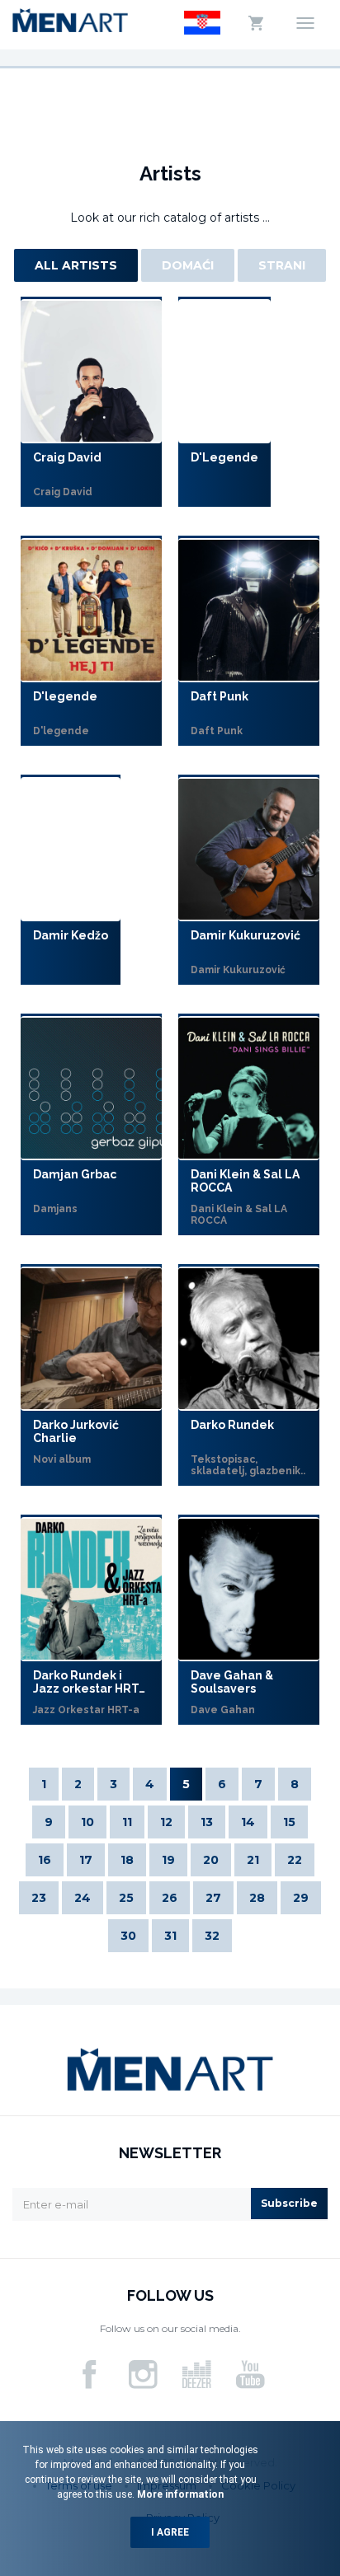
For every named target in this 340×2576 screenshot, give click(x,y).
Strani (282, 265)
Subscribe (289, 2203)
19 (168, 1860)
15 (289, 1822)
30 (128, 1936)
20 (211, 1860)
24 (83, 1898)
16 (45, 1860)
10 (87, 1822)
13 (207, 1822)
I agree (170, 2532)
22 (295, 1860)
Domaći (188, 265)
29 (301, 1898)
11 (127, 1822)
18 (127, 1860)
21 (253, 1860)
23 (39, 1898)
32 (212, 1936)
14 (248, 1822)
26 (170, 1898)
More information (179, 2494)
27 (213, 1898)
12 (166, 1822)
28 (257, 1898)
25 (126, 1898)
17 (86, 1860)
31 (170, 1936)
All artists (76, 265)
